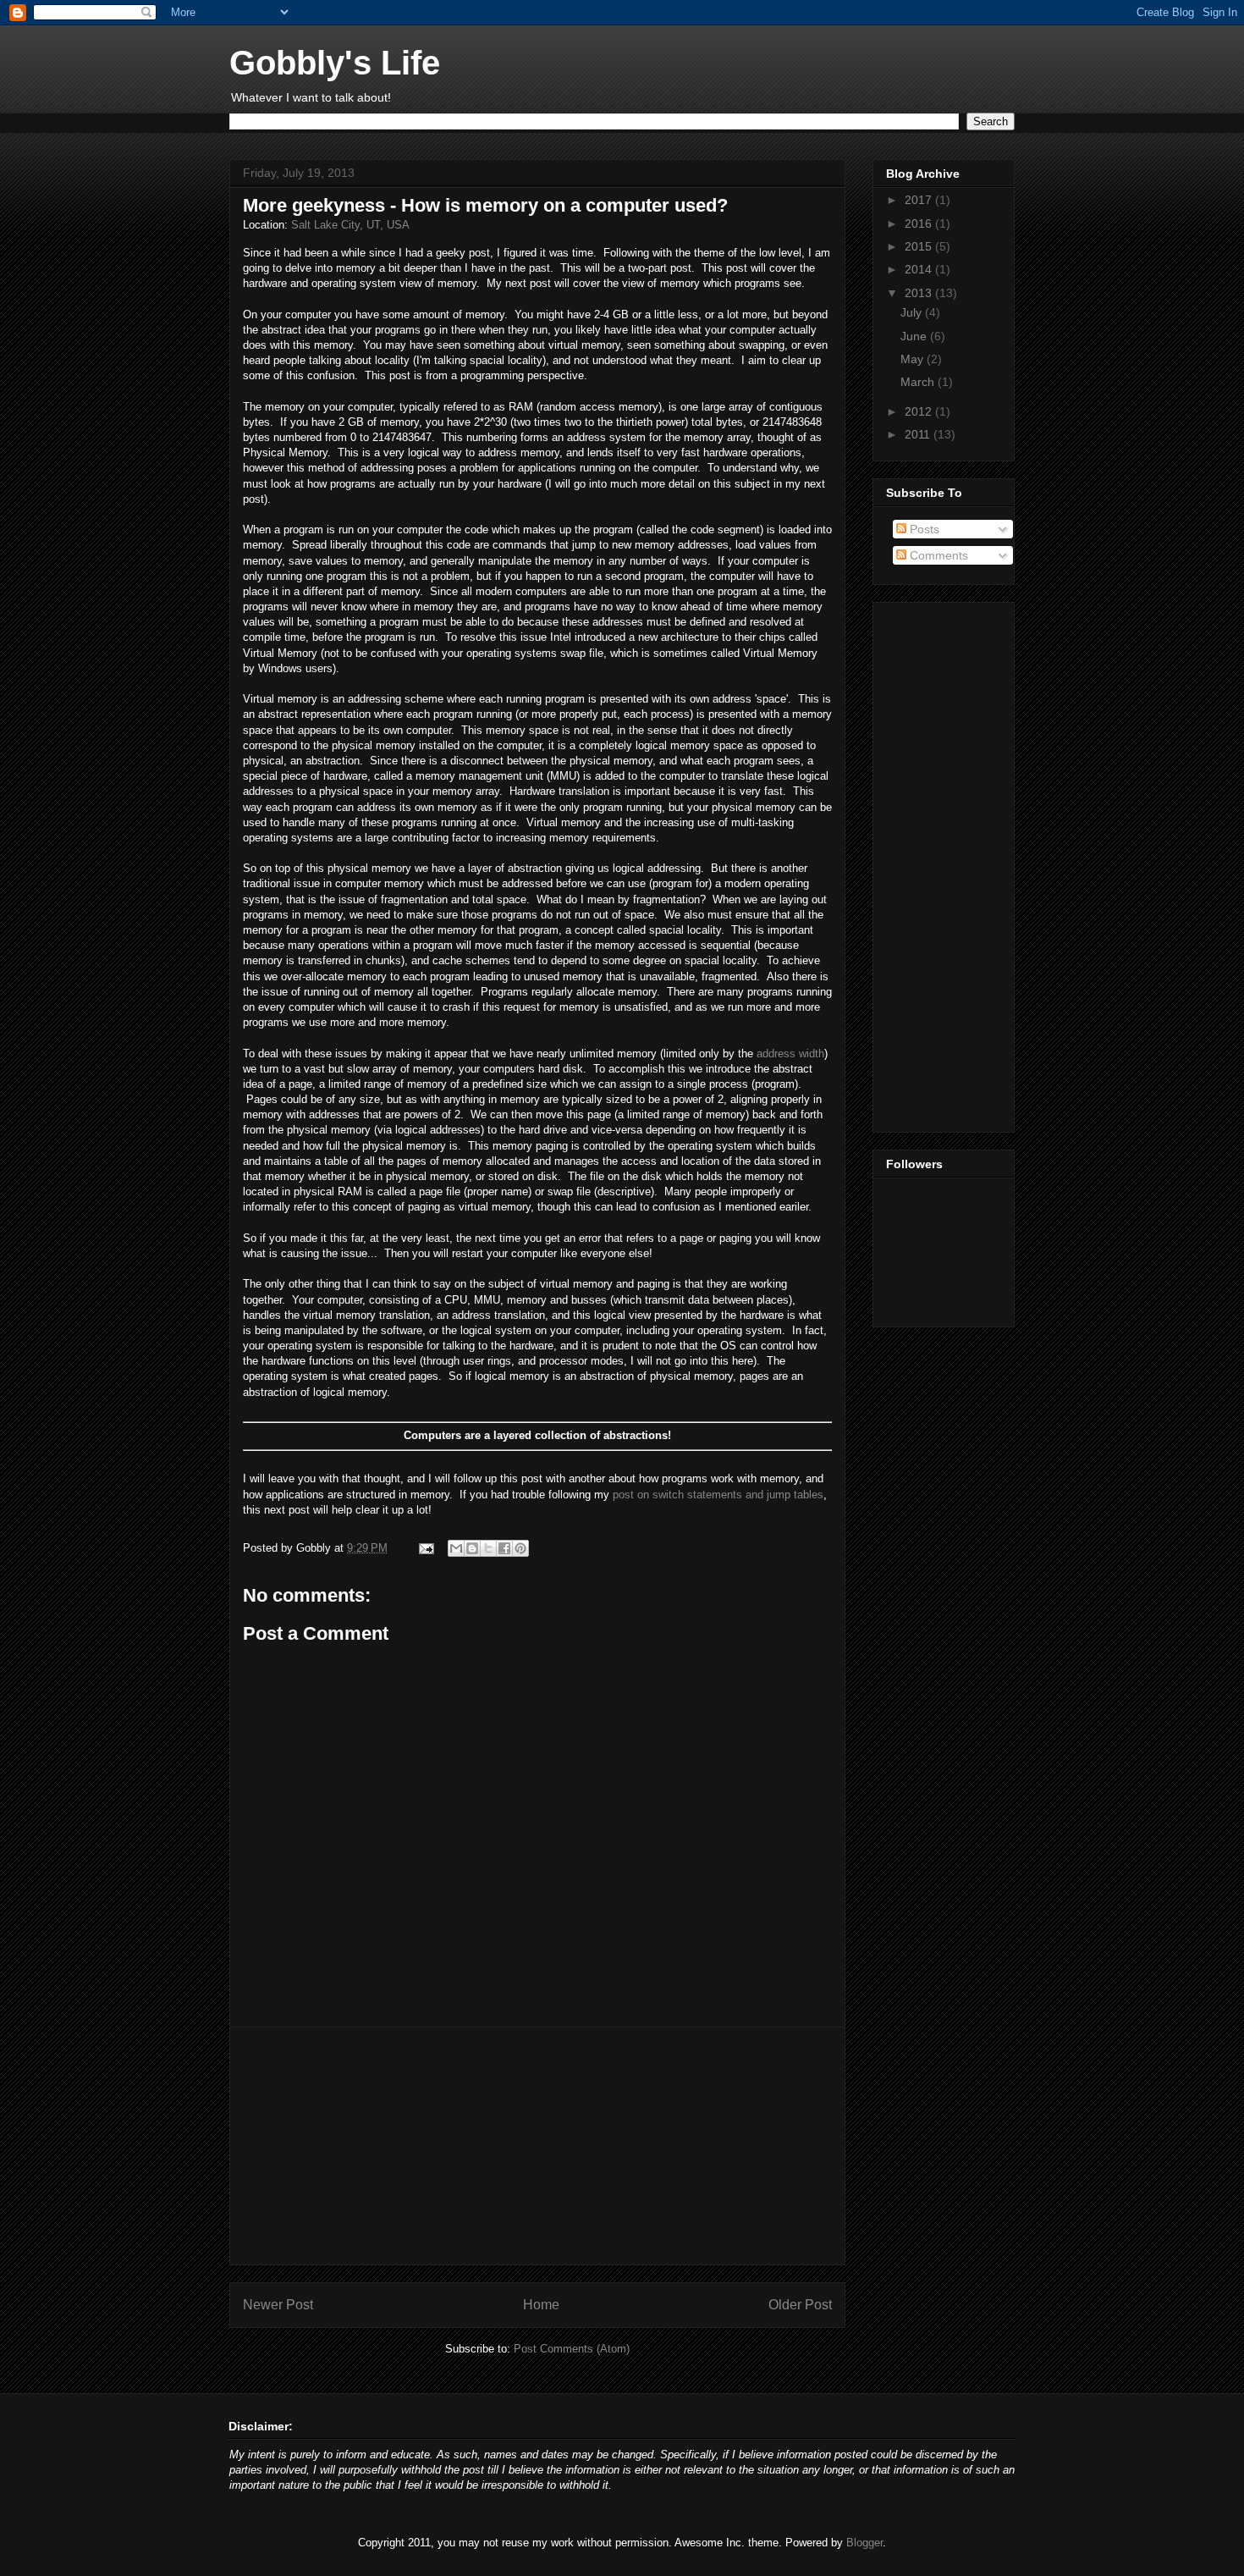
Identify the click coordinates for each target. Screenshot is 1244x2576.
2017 (920, 200)
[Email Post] (425, 1548)
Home (541, 2305)
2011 (919, 434)
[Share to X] (488, 1548)
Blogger (864, 2543)
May (914, 359)
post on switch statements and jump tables (718, 1495)
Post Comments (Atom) (572, 2349)
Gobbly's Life (335, 63)
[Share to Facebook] (504, 1548)
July (913, 312)
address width (790, 1054)
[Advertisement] (537, 2146)
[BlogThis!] (472, 1548)
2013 (920, 293)
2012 (920, 411)
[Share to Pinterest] (520, 1548)
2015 (920, 246)
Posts (923, 529)
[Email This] (456, 1548)
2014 (920, 269)
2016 (920, 223)
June (915, 336)
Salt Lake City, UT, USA (350, 225)
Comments (937, 555)
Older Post (800, 2305)
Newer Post (278, 2305)
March (919, 382)
